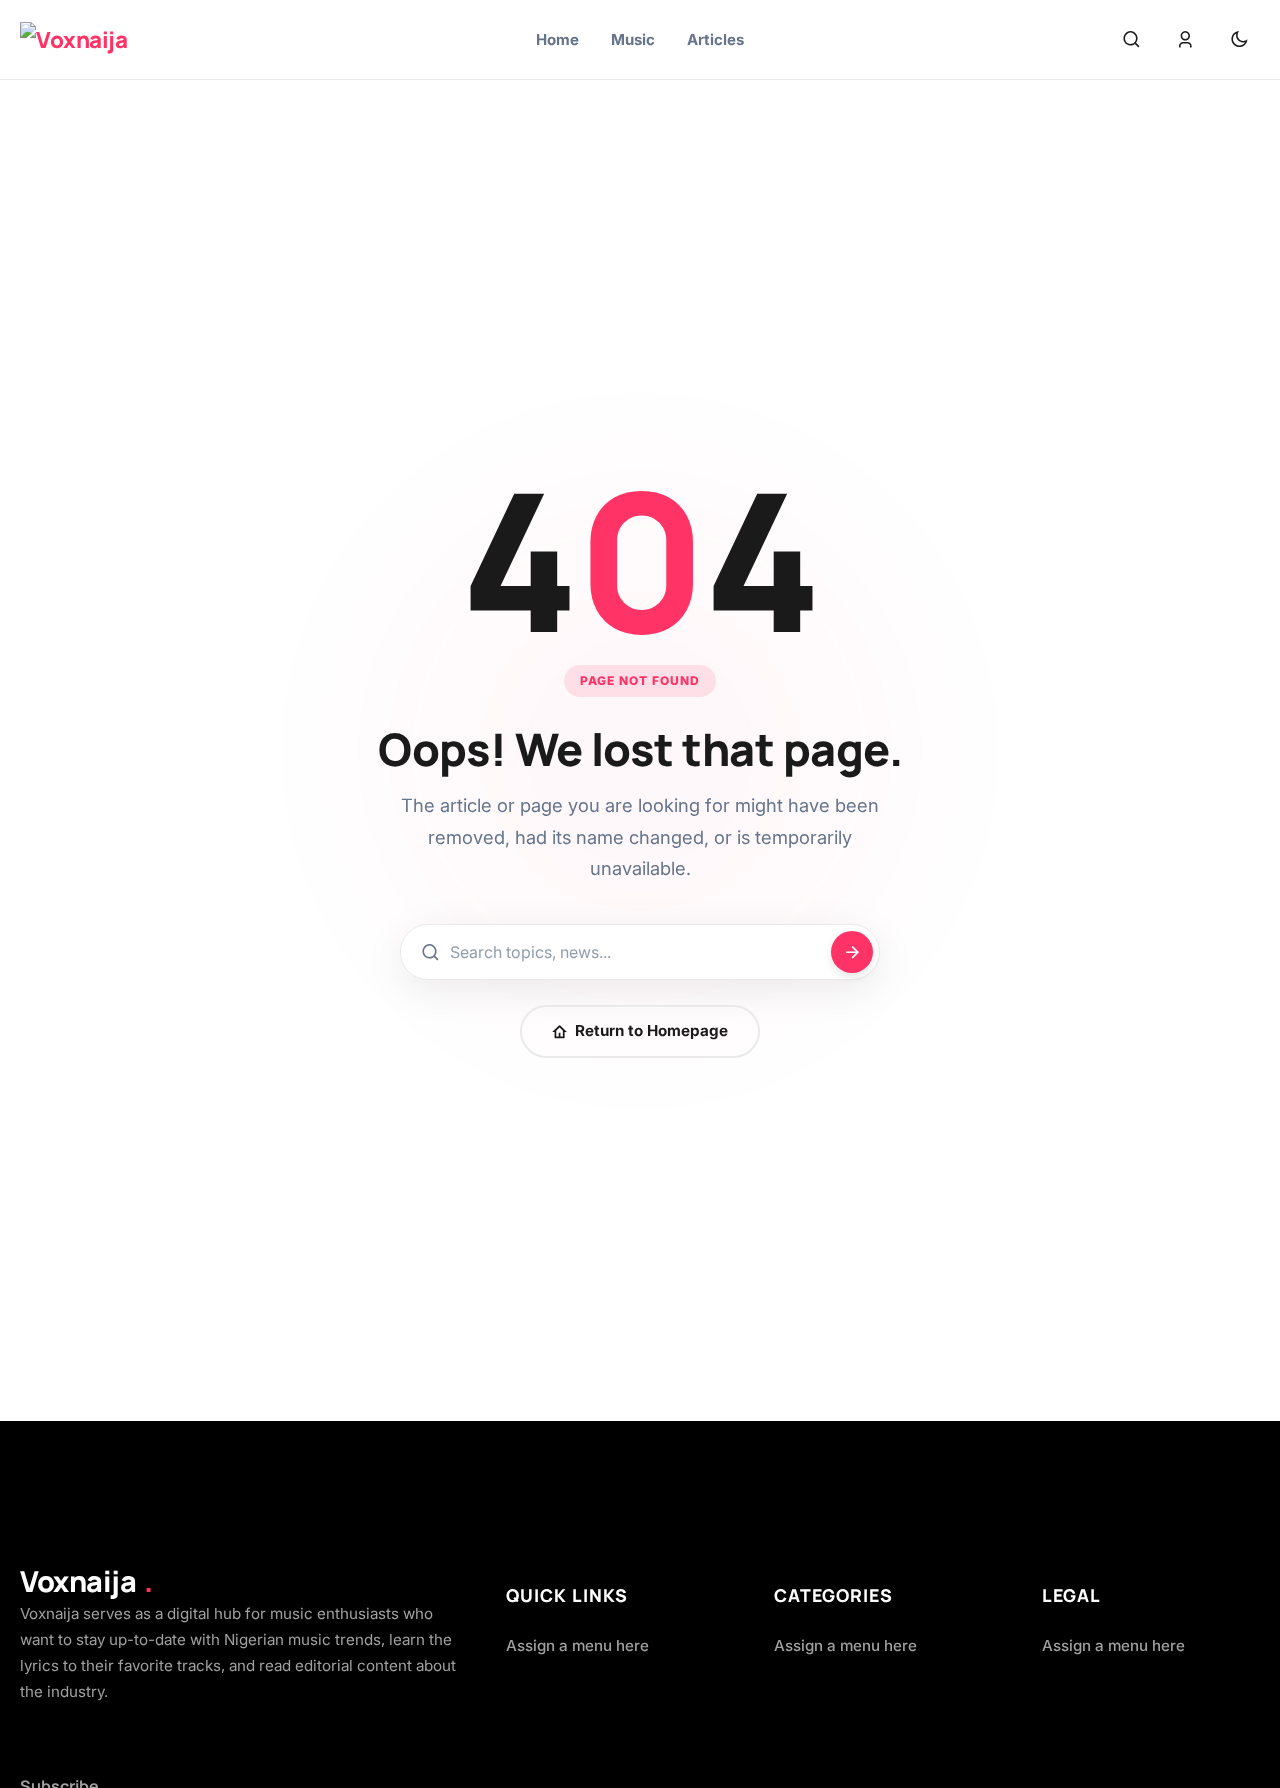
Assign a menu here (577, 1645)
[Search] (1131, 40)
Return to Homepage (651, 1030)
